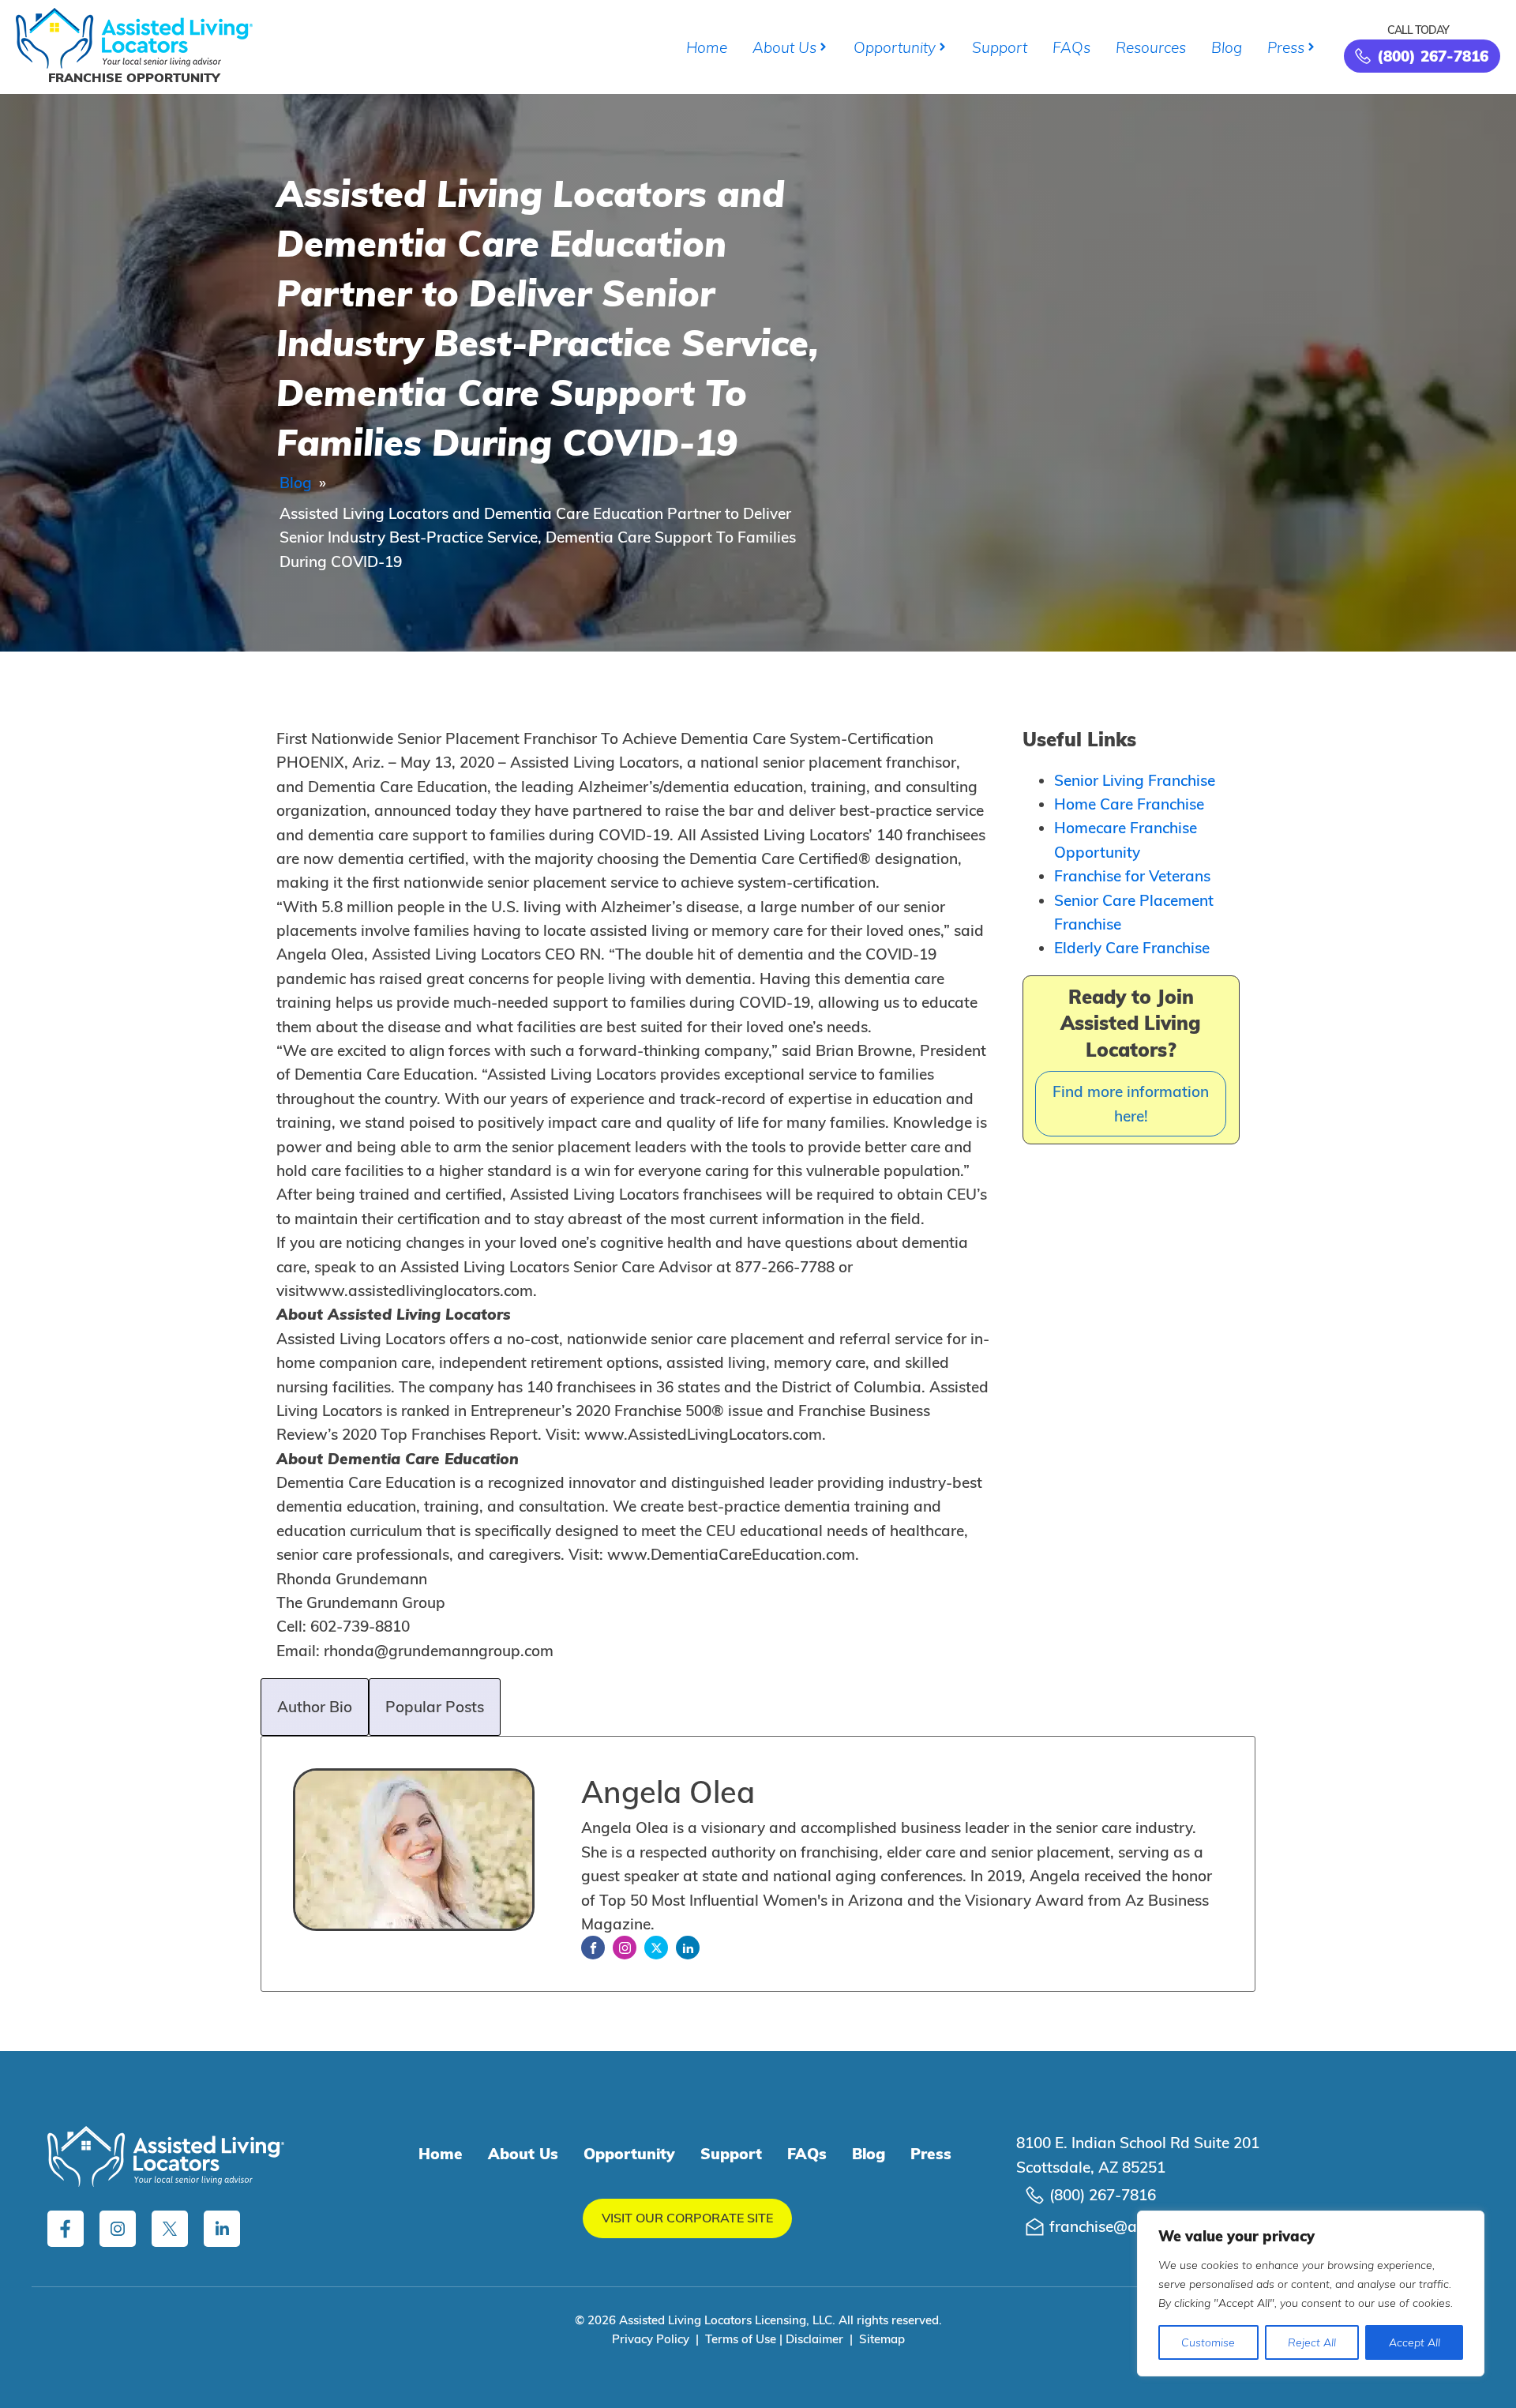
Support (1000, 47)
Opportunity (895, 47)
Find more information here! (1131, 1103)
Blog (1227, 47)
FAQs (1071, 47)
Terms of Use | (745, 2339)
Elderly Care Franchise (1132, 948)
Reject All (1312, 2342)
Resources (1151, 47)
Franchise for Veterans (1132, 876)
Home (707, 47)
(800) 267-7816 (1103, 2195)
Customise (1208, 2342)
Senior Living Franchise (1135, 780)
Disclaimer (814, 2339)
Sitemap (882, 2339)
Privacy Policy (651, 2339)
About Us (784, 47)
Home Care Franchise (1129, 804)
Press (1286, 47)
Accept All (1415, 2342)
